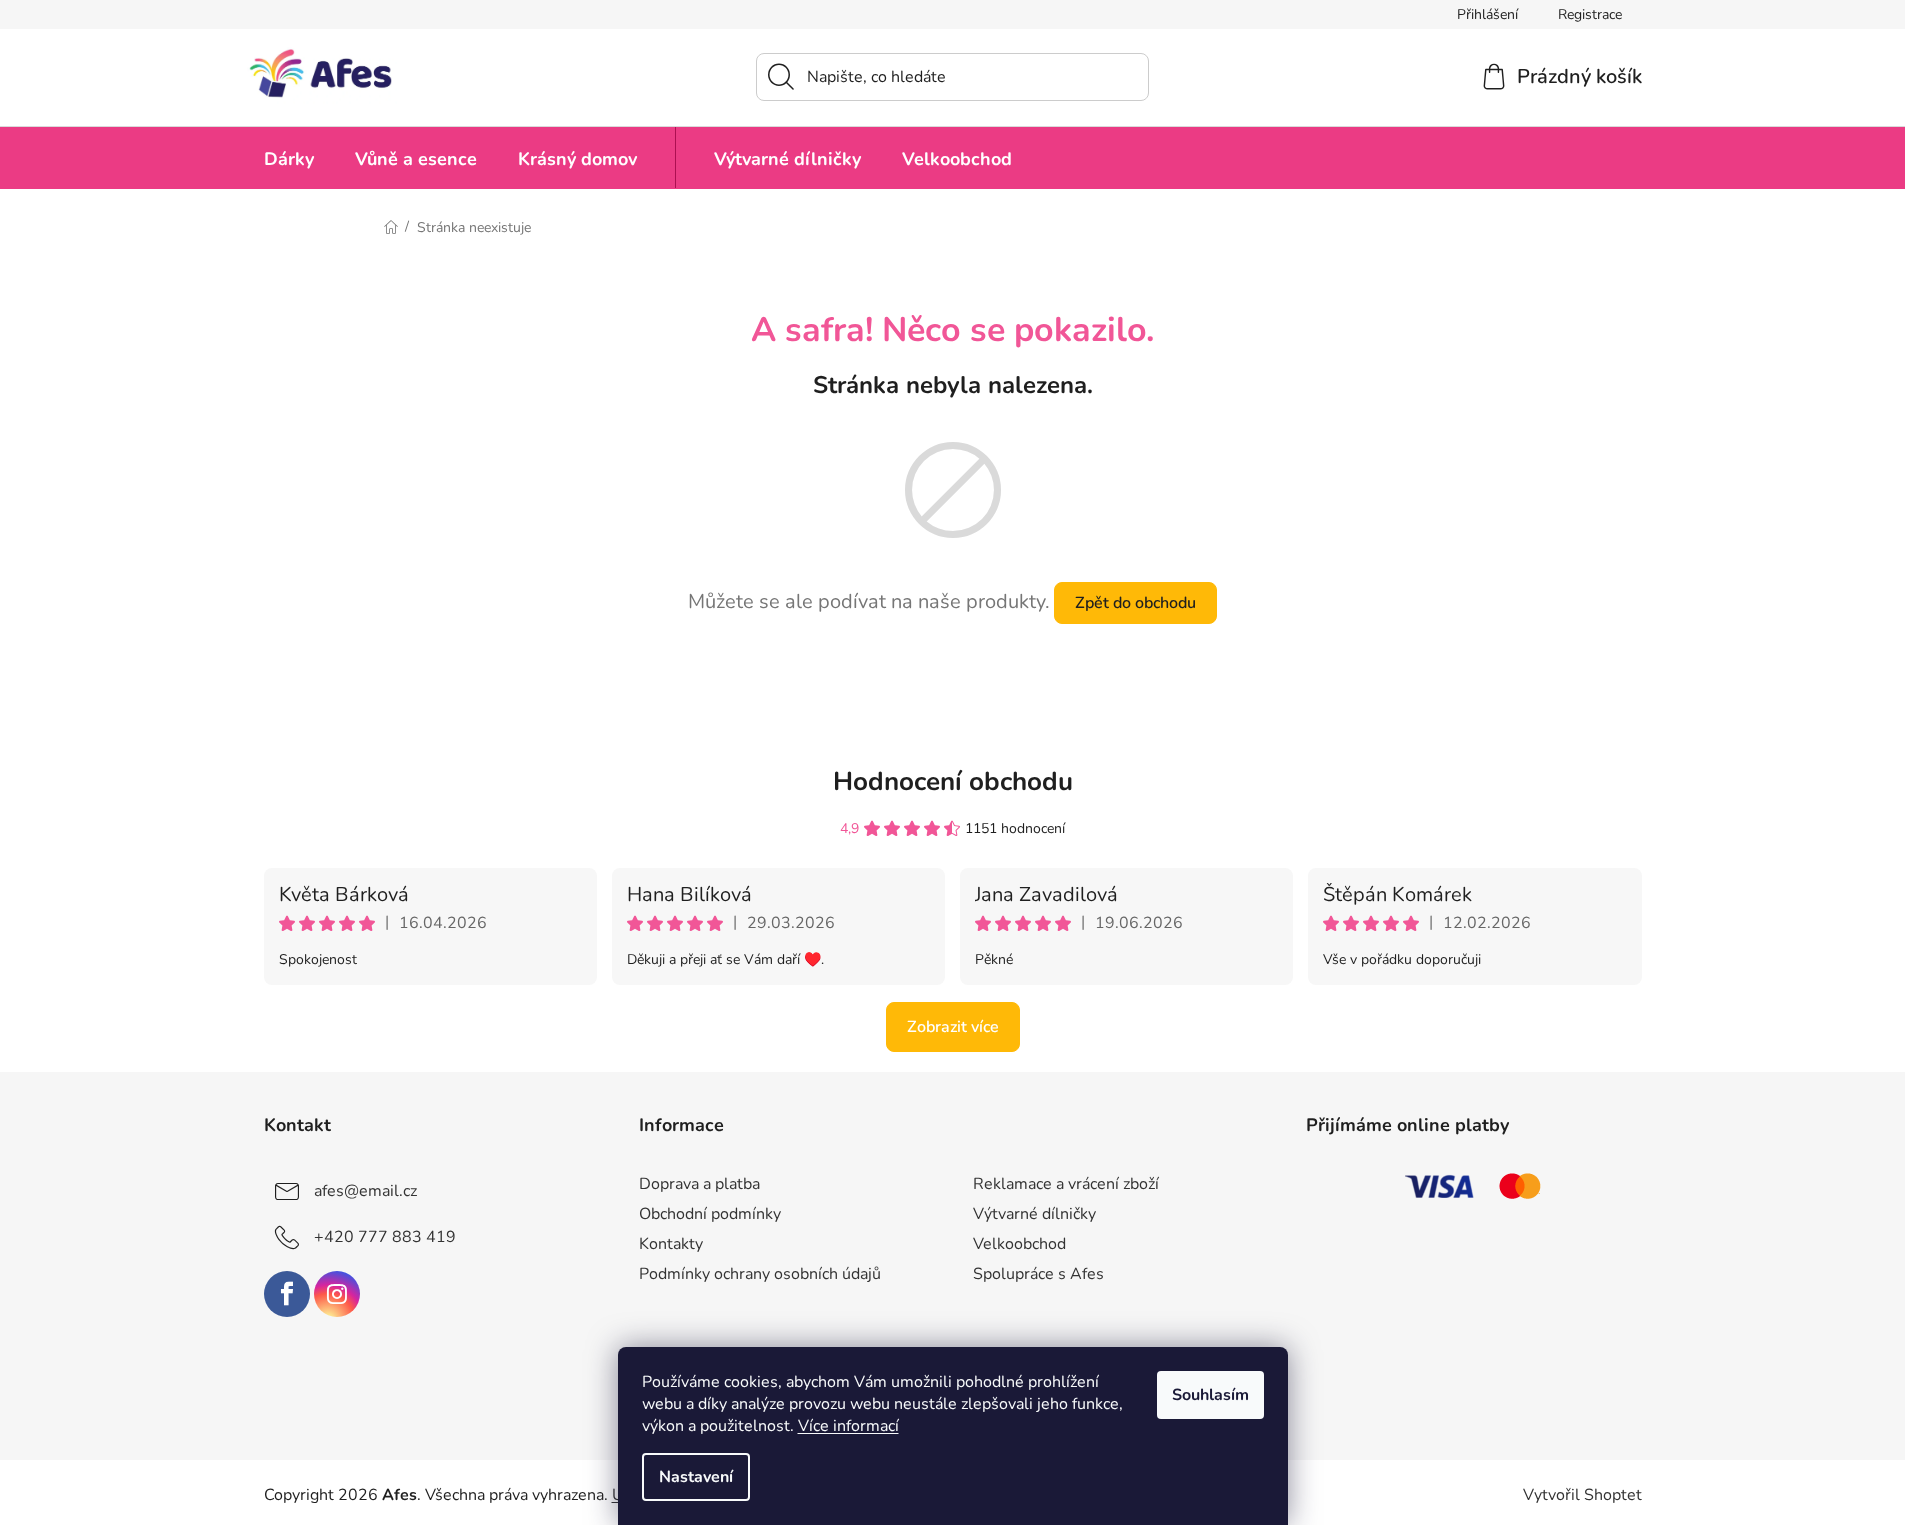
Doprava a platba (699, 1184)
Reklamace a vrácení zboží (1066, 1184)
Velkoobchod (1019, 1244)
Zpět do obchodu (1135, 603)
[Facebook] (287, 1294)
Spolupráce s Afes (1038, 1274)
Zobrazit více (953, 1027)
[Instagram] (337, 1294)
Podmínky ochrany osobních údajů (760, 1274)
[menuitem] (289, 157)
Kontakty (671, 1244)
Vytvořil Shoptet (1582, 1495)
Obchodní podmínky (710, 1214)
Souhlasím (1210, 1395)
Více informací (848, 1426)
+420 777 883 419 (385, 1237)
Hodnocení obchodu (953, 781)
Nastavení (696, 1477)
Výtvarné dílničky (1034, 1214)
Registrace (1590, 14)
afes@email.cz (365, 1191)
